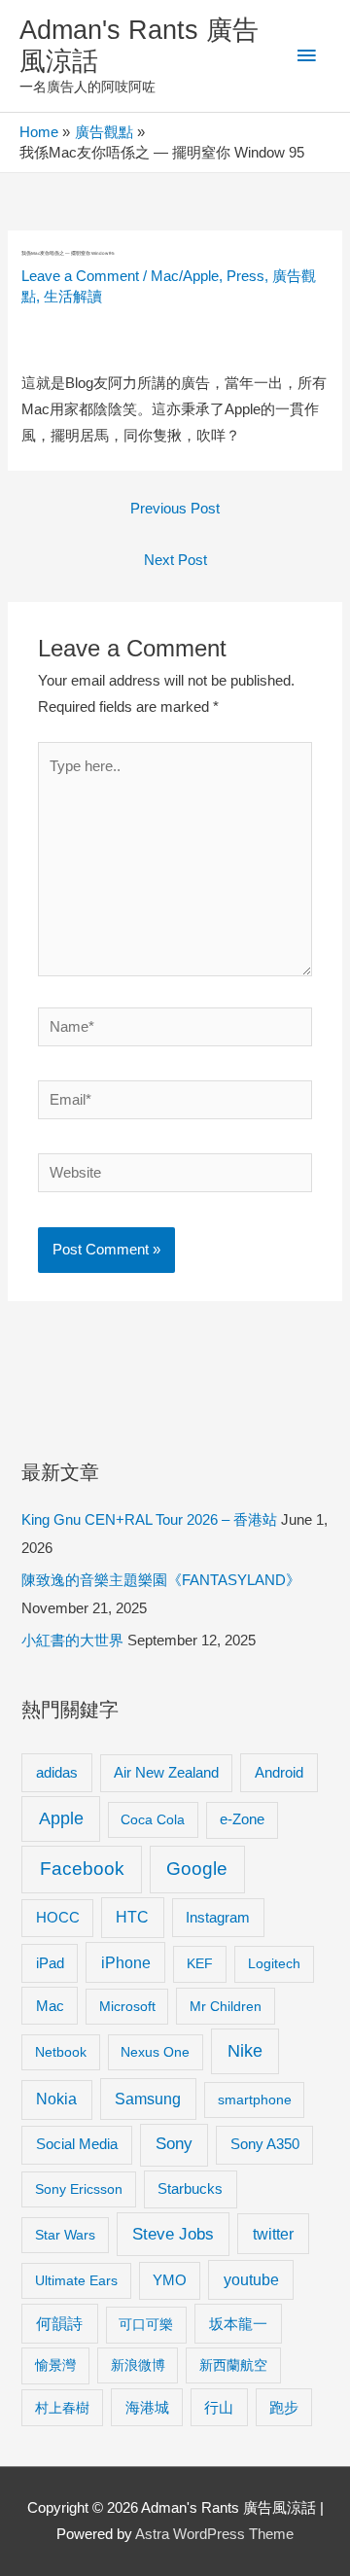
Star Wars (65, 2235)
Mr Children (226, 2006)
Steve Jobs (173, 2234)
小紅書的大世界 (72, 1641)
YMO (170, 2280)
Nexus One (155, 2052)
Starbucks (190, 2188)
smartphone (255, 2100)
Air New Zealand (166, 1773)
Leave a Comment (80, 276)
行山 (219, 2408)
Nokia (56, 2099)
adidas (57, 1772)
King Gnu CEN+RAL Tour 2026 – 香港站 (149, 1520)
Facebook (82, 1869)
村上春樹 (62, 2408)
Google (197, 1869)
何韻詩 (59, 2324)
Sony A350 (265, 2144)
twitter (273, 2234)
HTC (132, 1917)
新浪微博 (138, 2365)
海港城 (147, 2408)
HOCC (58, 1918)
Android (279, 1772)
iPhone (126, 1962)
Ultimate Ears (76, 2280)
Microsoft (127, 2006)
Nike (245, 2051)
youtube (251, 2280)
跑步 (284, 2408)
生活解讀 (73, 297)
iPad (50, 1963)
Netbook (61, 2052)
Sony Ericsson (79, 2189)
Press (245, 276)
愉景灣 (55, 2365)
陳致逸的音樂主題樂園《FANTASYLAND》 (161, 1580)
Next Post (175, 560)
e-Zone (242, 1819)
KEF (200, 1963)
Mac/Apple (185, 276)
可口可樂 (146, 2324)
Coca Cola (153, 1819)
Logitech (274, 1963)
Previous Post (175, 509)
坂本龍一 (238, 2324)
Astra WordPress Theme (214, 2534)
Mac (50, 2006)
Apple (61, 1818)
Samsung (148, 2099)
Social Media (77, 2144)
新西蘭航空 (233, 2365)
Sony (174, 2144)
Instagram (218, 1917)
